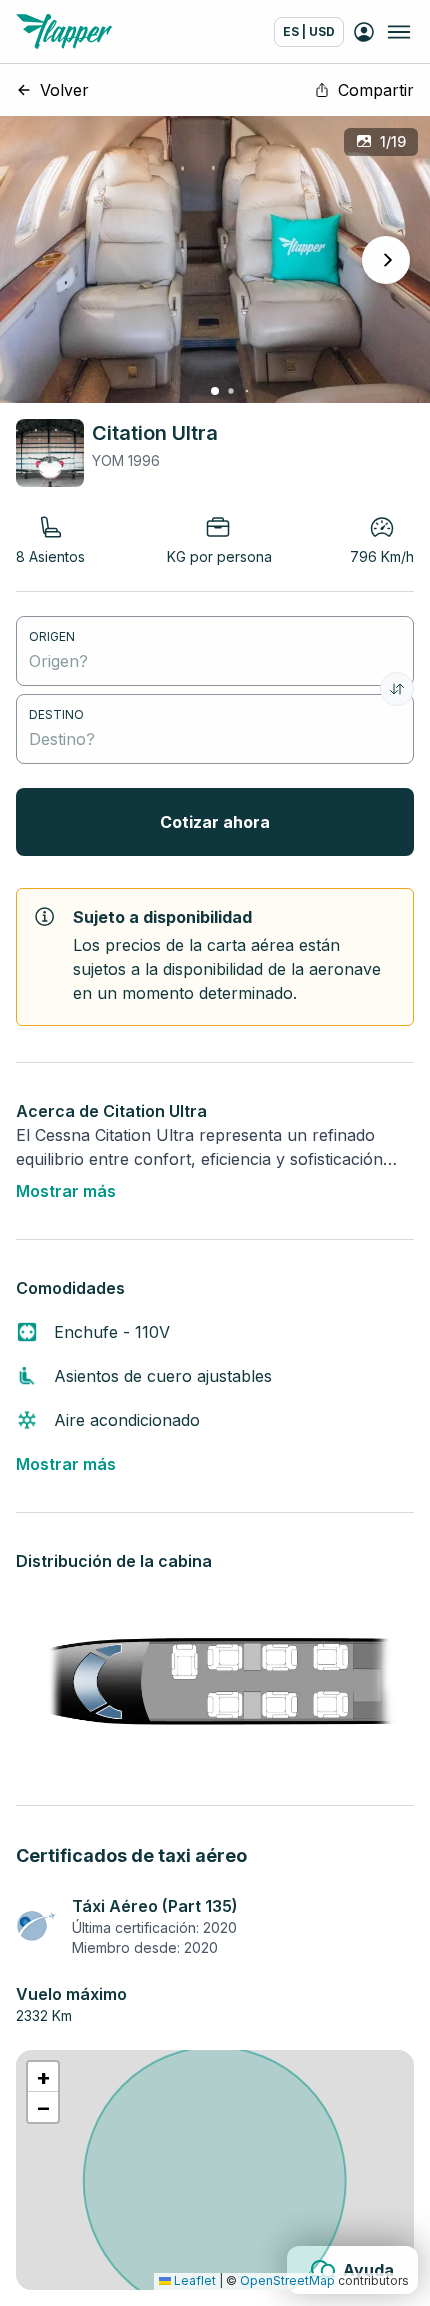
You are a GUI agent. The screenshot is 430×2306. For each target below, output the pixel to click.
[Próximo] (386, 260)
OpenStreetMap (287, 2280)
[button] (43, 2077)
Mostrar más (66, 1191)
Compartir (376, 90)
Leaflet (193, 2280)
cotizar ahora (215, 822)
